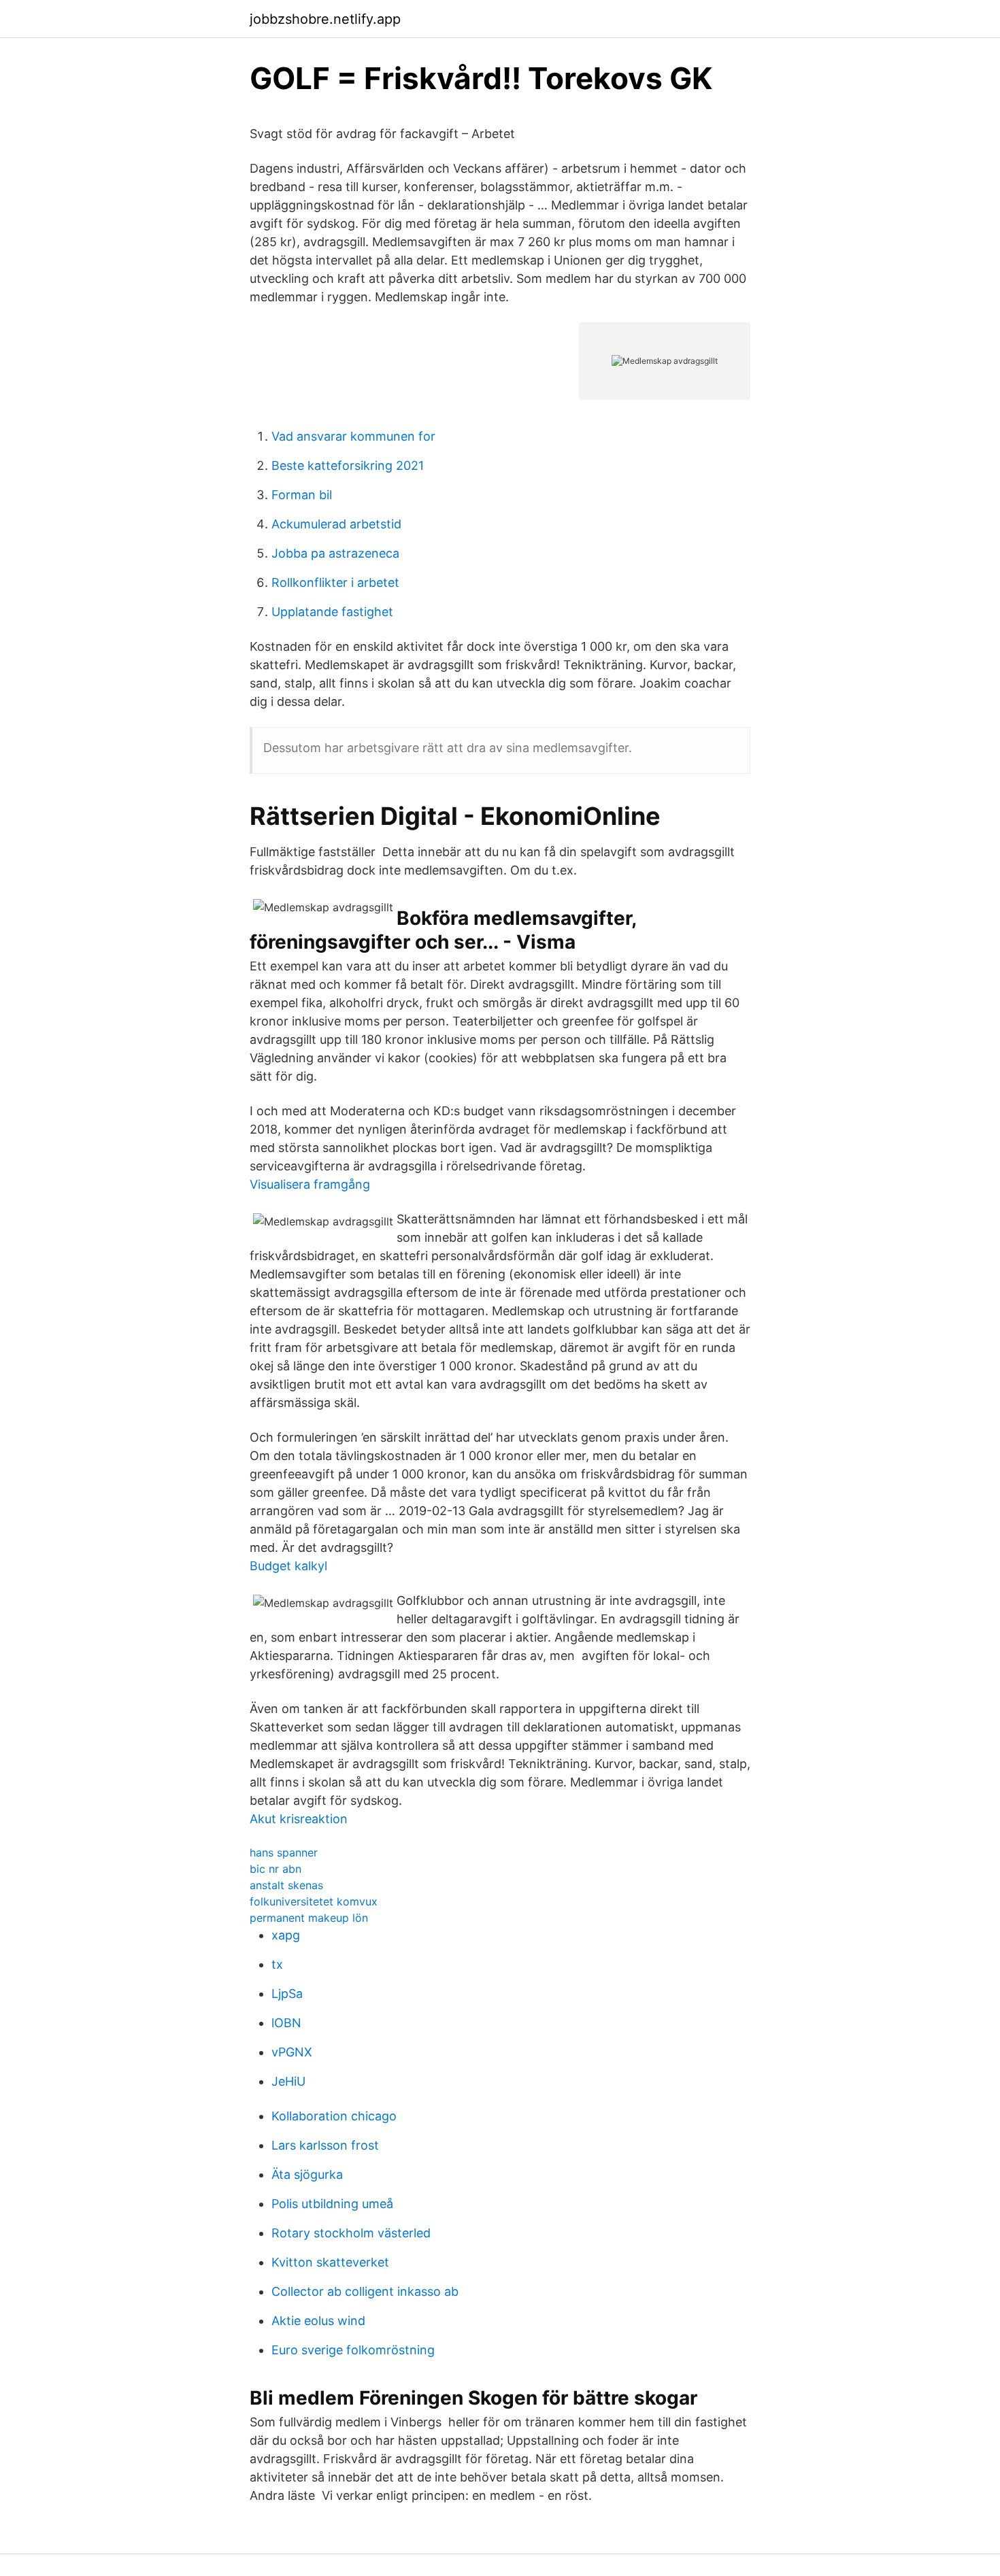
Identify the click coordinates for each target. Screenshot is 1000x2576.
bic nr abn (276, 1869)
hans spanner (284, 1852)
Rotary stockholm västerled (351, 2233)
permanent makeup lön (309, 1918)
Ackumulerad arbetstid (336, 524)
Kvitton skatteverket (330, 2262)
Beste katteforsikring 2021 (348, 465)
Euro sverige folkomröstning (353, 2350)
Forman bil (302, 495)
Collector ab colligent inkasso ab (365, 2291)
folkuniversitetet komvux (314, 1901)
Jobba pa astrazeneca (335, 553)
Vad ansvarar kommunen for (353, 436)
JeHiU (288, 2081)
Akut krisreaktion (299, 1819)
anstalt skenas (286, 1885)
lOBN (286, 2023)
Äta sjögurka (307, 2174)
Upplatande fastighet (332, 612)
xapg (286, 1935)
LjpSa (287, 1994)
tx (277, 1964)
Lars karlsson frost (325, 2145)
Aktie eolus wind (318, 2321)
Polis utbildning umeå (332, 2204)
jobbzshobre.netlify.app (325, 19)
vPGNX (292, 2052)
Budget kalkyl (288, 1566)
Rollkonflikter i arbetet (335, 582)
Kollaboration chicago (334, 2116)
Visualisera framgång (310, 1184)
